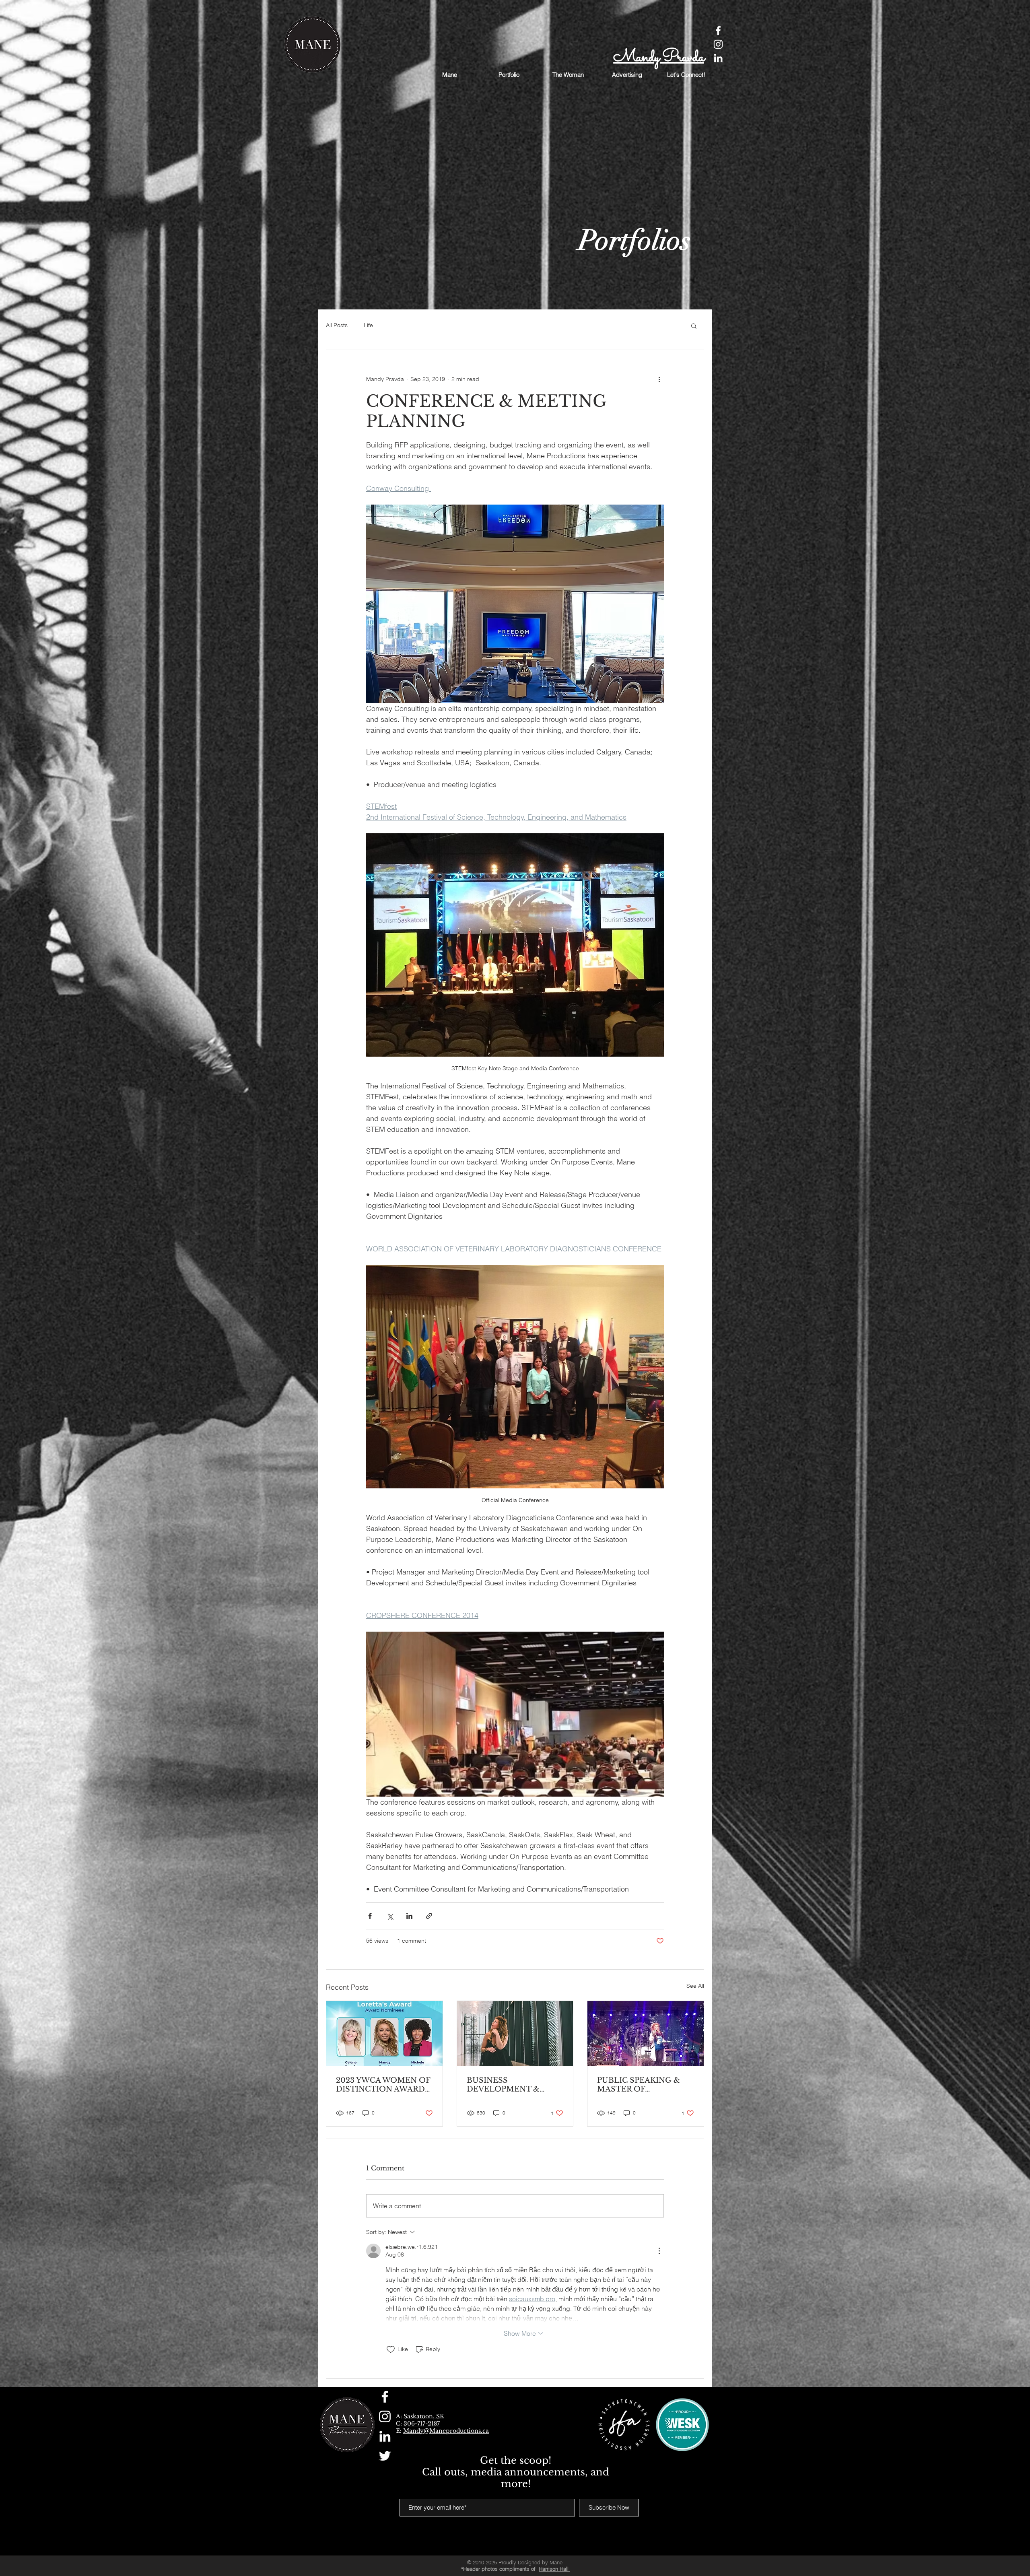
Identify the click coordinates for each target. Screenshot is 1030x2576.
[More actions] (659, 379)
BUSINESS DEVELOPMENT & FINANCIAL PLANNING (512, 2085)
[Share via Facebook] (370, 1916)
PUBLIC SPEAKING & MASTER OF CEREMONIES (639, 2085)
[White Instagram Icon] (718, 44)
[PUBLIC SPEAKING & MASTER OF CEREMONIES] (646, 2034)
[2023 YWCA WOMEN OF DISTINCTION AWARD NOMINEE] (384, 2034)
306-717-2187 (422, 2424)
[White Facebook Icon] (718, 31)
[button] (694, 326)
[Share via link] (429, 1916)
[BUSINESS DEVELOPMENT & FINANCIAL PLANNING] (515, 2034)
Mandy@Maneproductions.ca (446, 2431)
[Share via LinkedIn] (409, 1916)
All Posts (337, 325)
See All (695, 1986)
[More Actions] (659, 2251)
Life (368, 325)
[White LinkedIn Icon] (718, 58)
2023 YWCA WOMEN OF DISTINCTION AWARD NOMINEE (383, 2085)
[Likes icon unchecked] (391, 2349)
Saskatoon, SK (424, 2416)
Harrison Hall (554, 2569)
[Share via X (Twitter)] (390, 1916)
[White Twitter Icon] (385, 2456)
